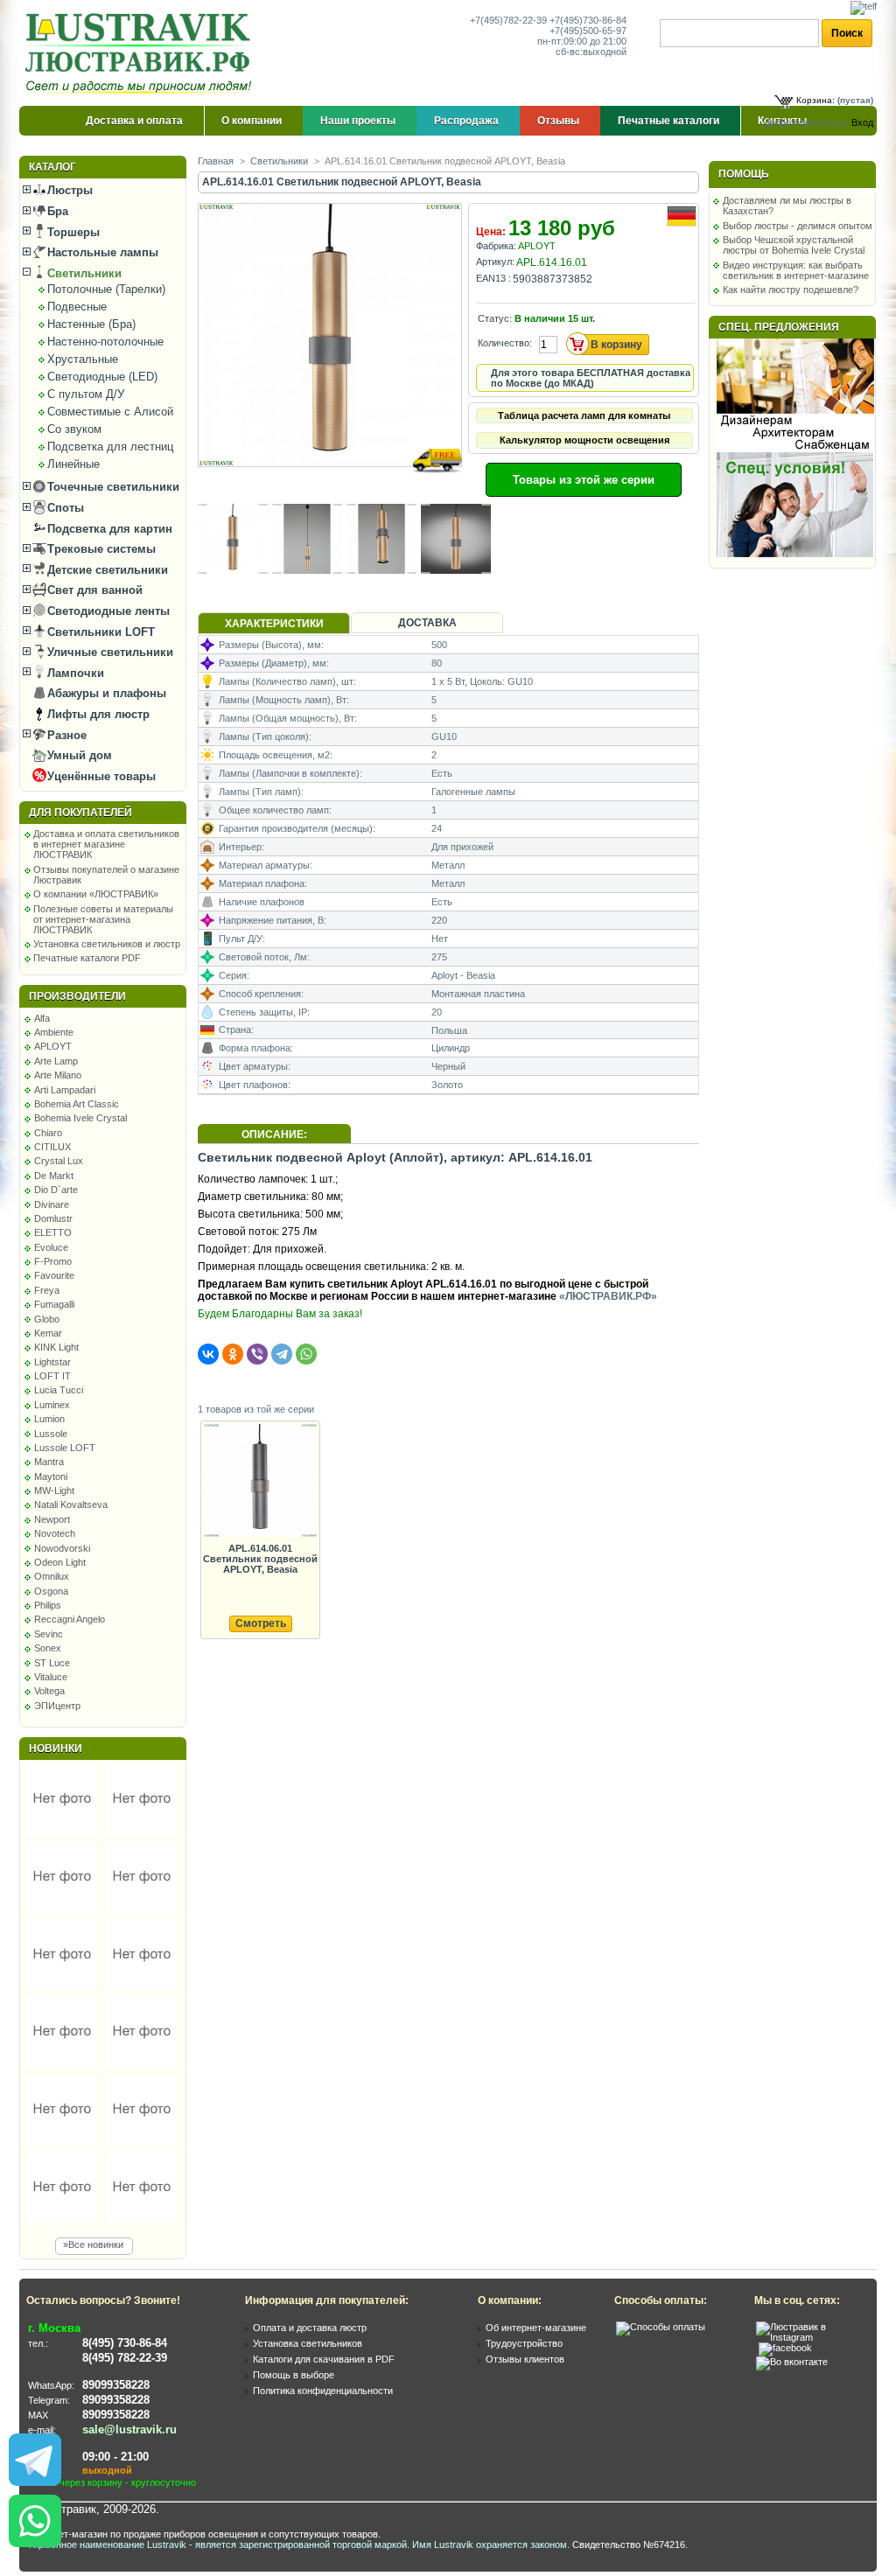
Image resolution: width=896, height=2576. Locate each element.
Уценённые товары (100, 776)
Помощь (744, 174)
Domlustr (53, 1218)
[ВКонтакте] (208, 1354)
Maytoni (51, 1476)
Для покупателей (80, 813)
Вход (862, 122)
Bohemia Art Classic (77, 1104)
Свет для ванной (93, 590)
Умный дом (78, 755)
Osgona (51, 1591)
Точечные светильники (112, 487)
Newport (52, 1519)
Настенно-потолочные (105, 342)
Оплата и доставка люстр (310, 2328)
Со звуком (74, 429)
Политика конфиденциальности (323, 2391)
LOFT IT (52, 1376)
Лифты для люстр (97, 714)
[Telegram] (282, 1354)
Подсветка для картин (108, 529)
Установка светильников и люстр (107, 944)
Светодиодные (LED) (102, 377)
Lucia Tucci (59, 1390)
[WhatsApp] (306, 1354)
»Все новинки (93, 2244)
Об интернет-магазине (536, 2328)
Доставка (427, 623)
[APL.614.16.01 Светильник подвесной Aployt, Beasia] (331, 483)
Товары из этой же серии (584, 480)
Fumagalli (54, 1304)
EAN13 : (493, 278)
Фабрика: (496, 246)
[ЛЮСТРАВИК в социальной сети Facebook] (785, 2348)
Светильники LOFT (99, 632)
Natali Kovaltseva (71, 1504)
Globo (47, 1319)
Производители (77, 996)
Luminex (52, 1405)
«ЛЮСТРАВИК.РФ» (608, 1296)
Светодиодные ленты (107, 611)
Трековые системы (100, 549)
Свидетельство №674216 (629, 2545)
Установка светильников (308, 2343)
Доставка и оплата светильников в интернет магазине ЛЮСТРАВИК (106, 844)
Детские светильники (106, 570)
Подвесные (77, 307)
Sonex (48, 1648)
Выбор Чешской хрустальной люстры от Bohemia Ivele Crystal (794, 245)
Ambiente (54, 1032)
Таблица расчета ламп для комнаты (584, 415)
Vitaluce (51, 1677)
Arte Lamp (56, 1061)
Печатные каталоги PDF (87, 958)
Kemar (48, 1333)
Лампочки (74, 673)
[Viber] (257, 1354)
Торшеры (72, 232)
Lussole (51, 1434)
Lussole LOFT (65, 1448)
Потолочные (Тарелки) (106, 289)
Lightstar (52, 1362)
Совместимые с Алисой (110, 412)
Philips (48, 1605)
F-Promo (53, 1261)
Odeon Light (60, 1562)
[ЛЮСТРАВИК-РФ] (142, 53)
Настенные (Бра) (91, 324)
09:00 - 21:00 (115, 2457)
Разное (65, 735)
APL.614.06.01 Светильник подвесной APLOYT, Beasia (260, 1559)
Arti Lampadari (65, 1090)
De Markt (54, 1176)
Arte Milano (58, 1075)
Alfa (42, 1018)
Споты (64, 508)
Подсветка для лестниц (110, 447)
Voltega (49, 1691)
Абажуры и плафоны (105, 693)
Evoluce (51, 1247)
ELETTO (53, 1232)
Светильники (83, 273)
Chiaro (48, 1133)
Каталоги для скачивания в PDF (324, 2359)
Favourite (54, 1275)
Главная (216, 161)
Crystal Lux (59, 1161)
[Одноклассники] (233, 1354)
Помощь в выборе (294, 2375)
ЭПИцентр (57, 1706)
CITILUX (52, 1147)
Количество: (505, 343)
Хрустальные (83, 359)
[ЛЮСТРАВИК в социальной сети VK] (792, 2362)
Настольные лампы (101, 252)
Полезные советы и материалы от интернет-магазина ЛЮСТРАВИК (103, 919)
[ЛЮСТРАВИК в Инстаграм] (811, 2337)
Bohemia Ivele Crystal (80, 1118)
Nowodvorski (62, 1548)
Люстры (68, 190)
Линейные (73, 464)
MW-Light (54, 1490)
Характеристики (274, 624)
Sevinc (49, 1634)
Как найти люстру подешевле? (791, 290)
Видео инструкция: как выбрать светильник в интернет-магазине (796, 270)
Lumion (49, 1419)
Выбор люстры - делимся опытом (798, 226)
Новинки (56, 1749)
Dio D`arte (56, 1190)
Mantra (49, 1462)
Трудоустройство (524, 2343)
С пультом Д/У (86, 394)
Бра (56, 211)
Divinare (52, 1204)
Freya (47, 1290)
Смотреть (261, 1623)
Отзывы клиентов (525, 2359)
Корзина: (815, 100)
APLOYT (53, 1046)
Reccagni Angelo (70, 1619)
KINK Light (56, 1347)
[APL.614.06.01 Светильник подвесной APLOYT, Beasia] (260, 1481)
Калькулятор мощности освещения (584, 440)
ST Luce (52, 1663)
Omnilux (52, 1576)
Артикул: (495, 262)
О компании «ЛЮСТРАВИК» (96, 894)
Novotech (55, 1533)
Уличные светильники (108, 652)
